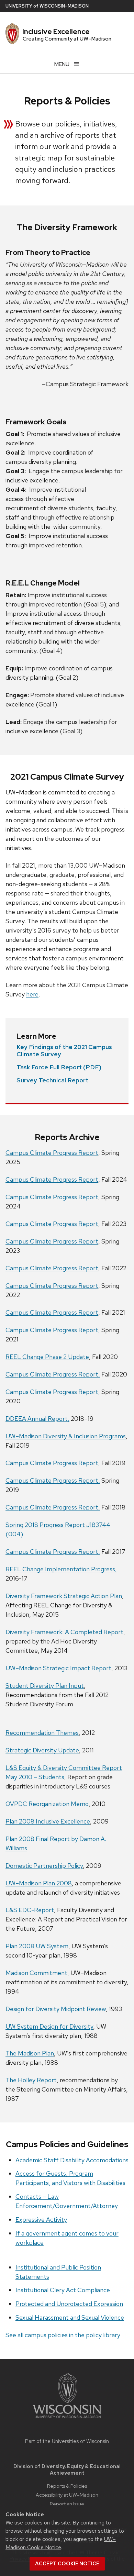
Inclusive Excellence (56, 32)
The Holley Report (31, 2080)
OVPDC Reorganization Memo (47, 1804)
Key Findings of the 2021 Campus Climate (64, 1051)
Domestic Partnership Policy (44, 1866)
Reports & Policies (67, 2486)
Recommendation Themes (42, 1733)
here (32, 994)
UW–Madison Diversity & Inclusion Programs (66, 1436)
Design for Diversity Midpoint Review (56, 2009)
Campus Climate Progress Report (52, 1153)
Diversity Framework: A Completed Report (64, 1632)
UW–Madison (47, 6)
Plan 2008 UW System (37, 1946)
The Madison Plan (30, 2053)
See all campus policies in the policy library (63, 2335)
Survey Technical (52, 1080)
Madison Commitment (36, 1973)
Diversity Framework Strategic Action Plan (64, 1596)
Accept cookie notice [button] (67, 2564)
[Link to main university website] (67, 2419)
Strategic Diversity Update (42, 1750)
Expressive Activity (41, 2220)
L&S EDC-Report (30, 1910)
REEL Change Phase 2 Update (47, 1357)
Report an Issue (67, 2504)
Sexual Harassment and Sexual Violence (70, 2317)
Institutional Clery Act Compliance (63, 2290)
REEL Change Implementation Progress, (61, 1569)
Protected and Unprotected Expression (69, 2304)
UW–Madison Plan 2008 (39, 1883)
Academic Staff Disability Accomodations (72, 2160)
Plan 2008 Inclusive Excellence (48, 1821)
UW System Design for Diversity (49, 2026)
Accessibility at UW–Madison (67, 2495)
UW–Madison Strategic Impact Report (58, 1668)
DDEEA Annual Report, (37, 1419)
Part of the (67, 2441)
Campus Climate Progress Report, (53, 1330)
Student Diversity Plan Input (45, 1686)
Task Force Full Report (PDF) (59, 1067)
